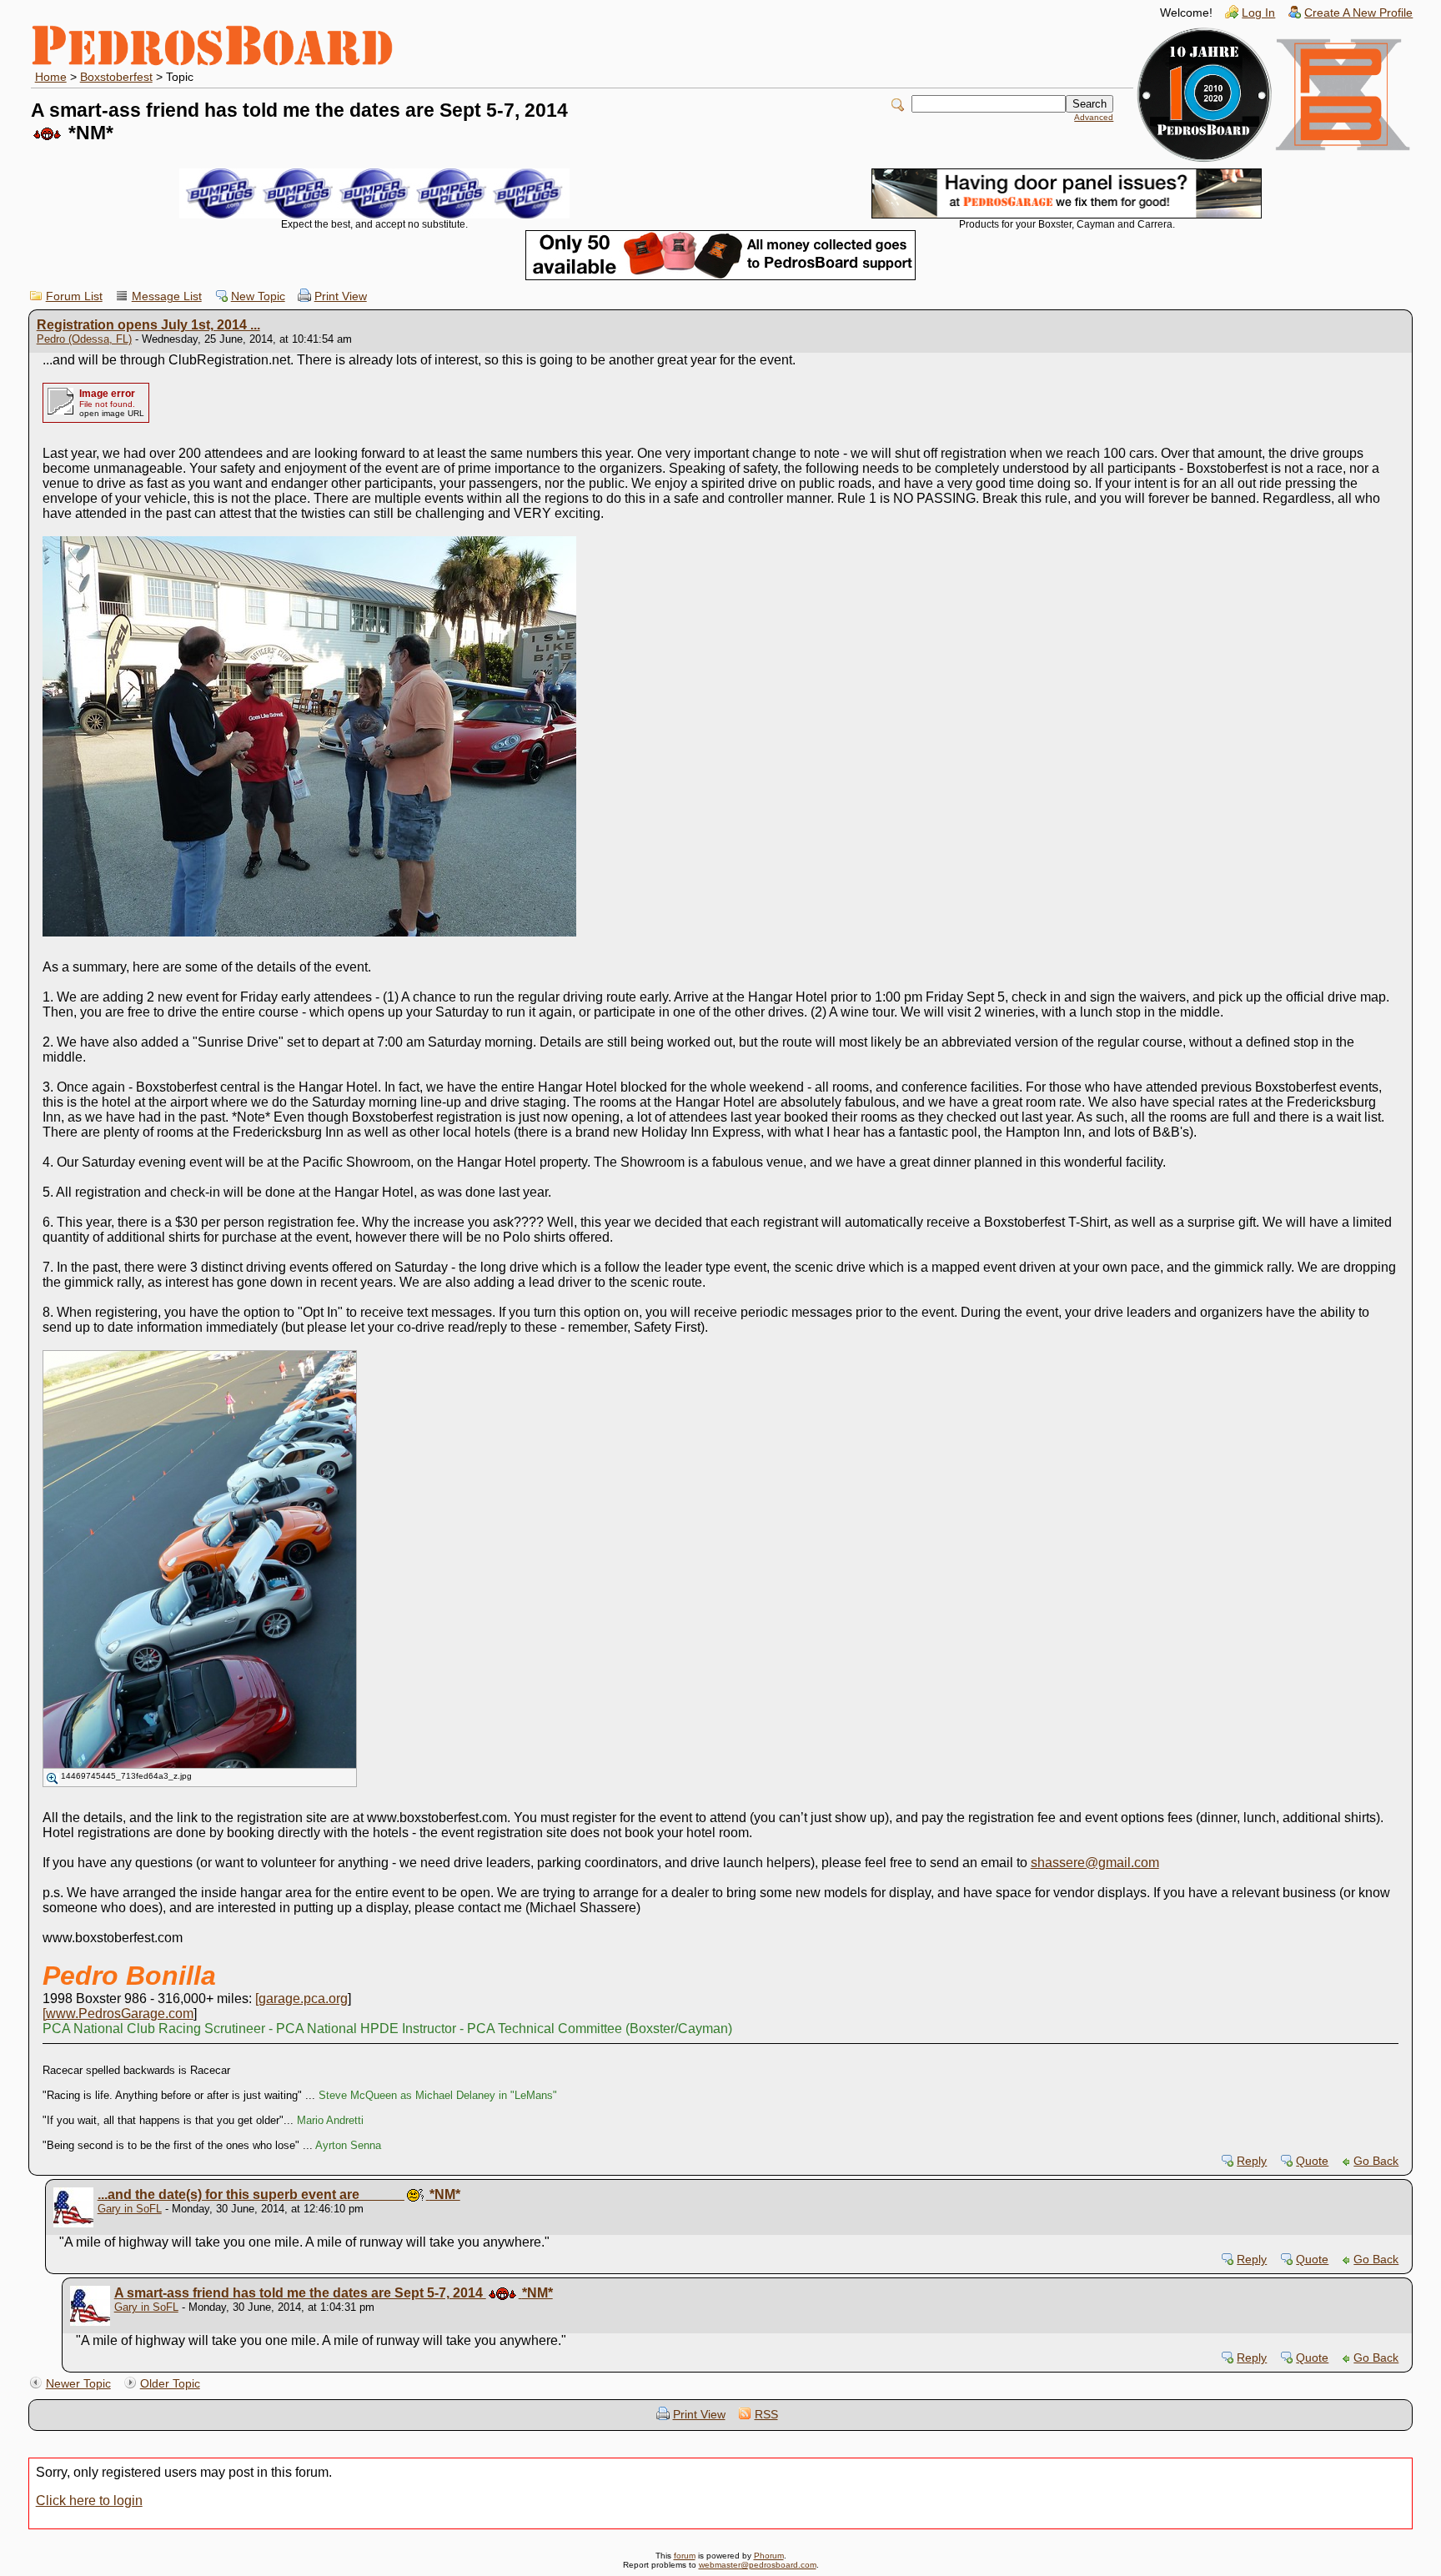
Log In (1258, 13)
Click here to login (89, 2501)
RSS (766, 2415)
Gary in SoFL (130, 2209)
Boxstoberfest (116, 77)
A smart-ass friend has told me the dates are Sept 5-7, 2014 (334, 2293)
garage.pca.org (303, 1999)
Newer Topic (78, 2384)
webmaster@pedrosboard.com (758, 2565)
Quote (1312, 2161)
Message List (167, 296)
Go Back (1376, 2161)
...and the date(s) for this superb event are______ (279, 2194)
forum (685, 2556)
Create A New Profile (1358, 13)
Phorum (769, 2556)
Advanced (1094, 117)
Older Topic (170, 2384)
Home (51, 77)
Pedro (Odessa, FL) (84, 339)
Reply (1252, 2161)
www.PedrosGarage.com (120, 2014)
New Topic (258, 296)
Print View (341, 296)
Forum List (74, 296)
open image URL (112, 413)
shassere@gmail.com (1095, 1863)
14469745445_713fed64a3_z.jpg (126, 1776)
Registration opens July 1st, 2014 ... (148, 325)
